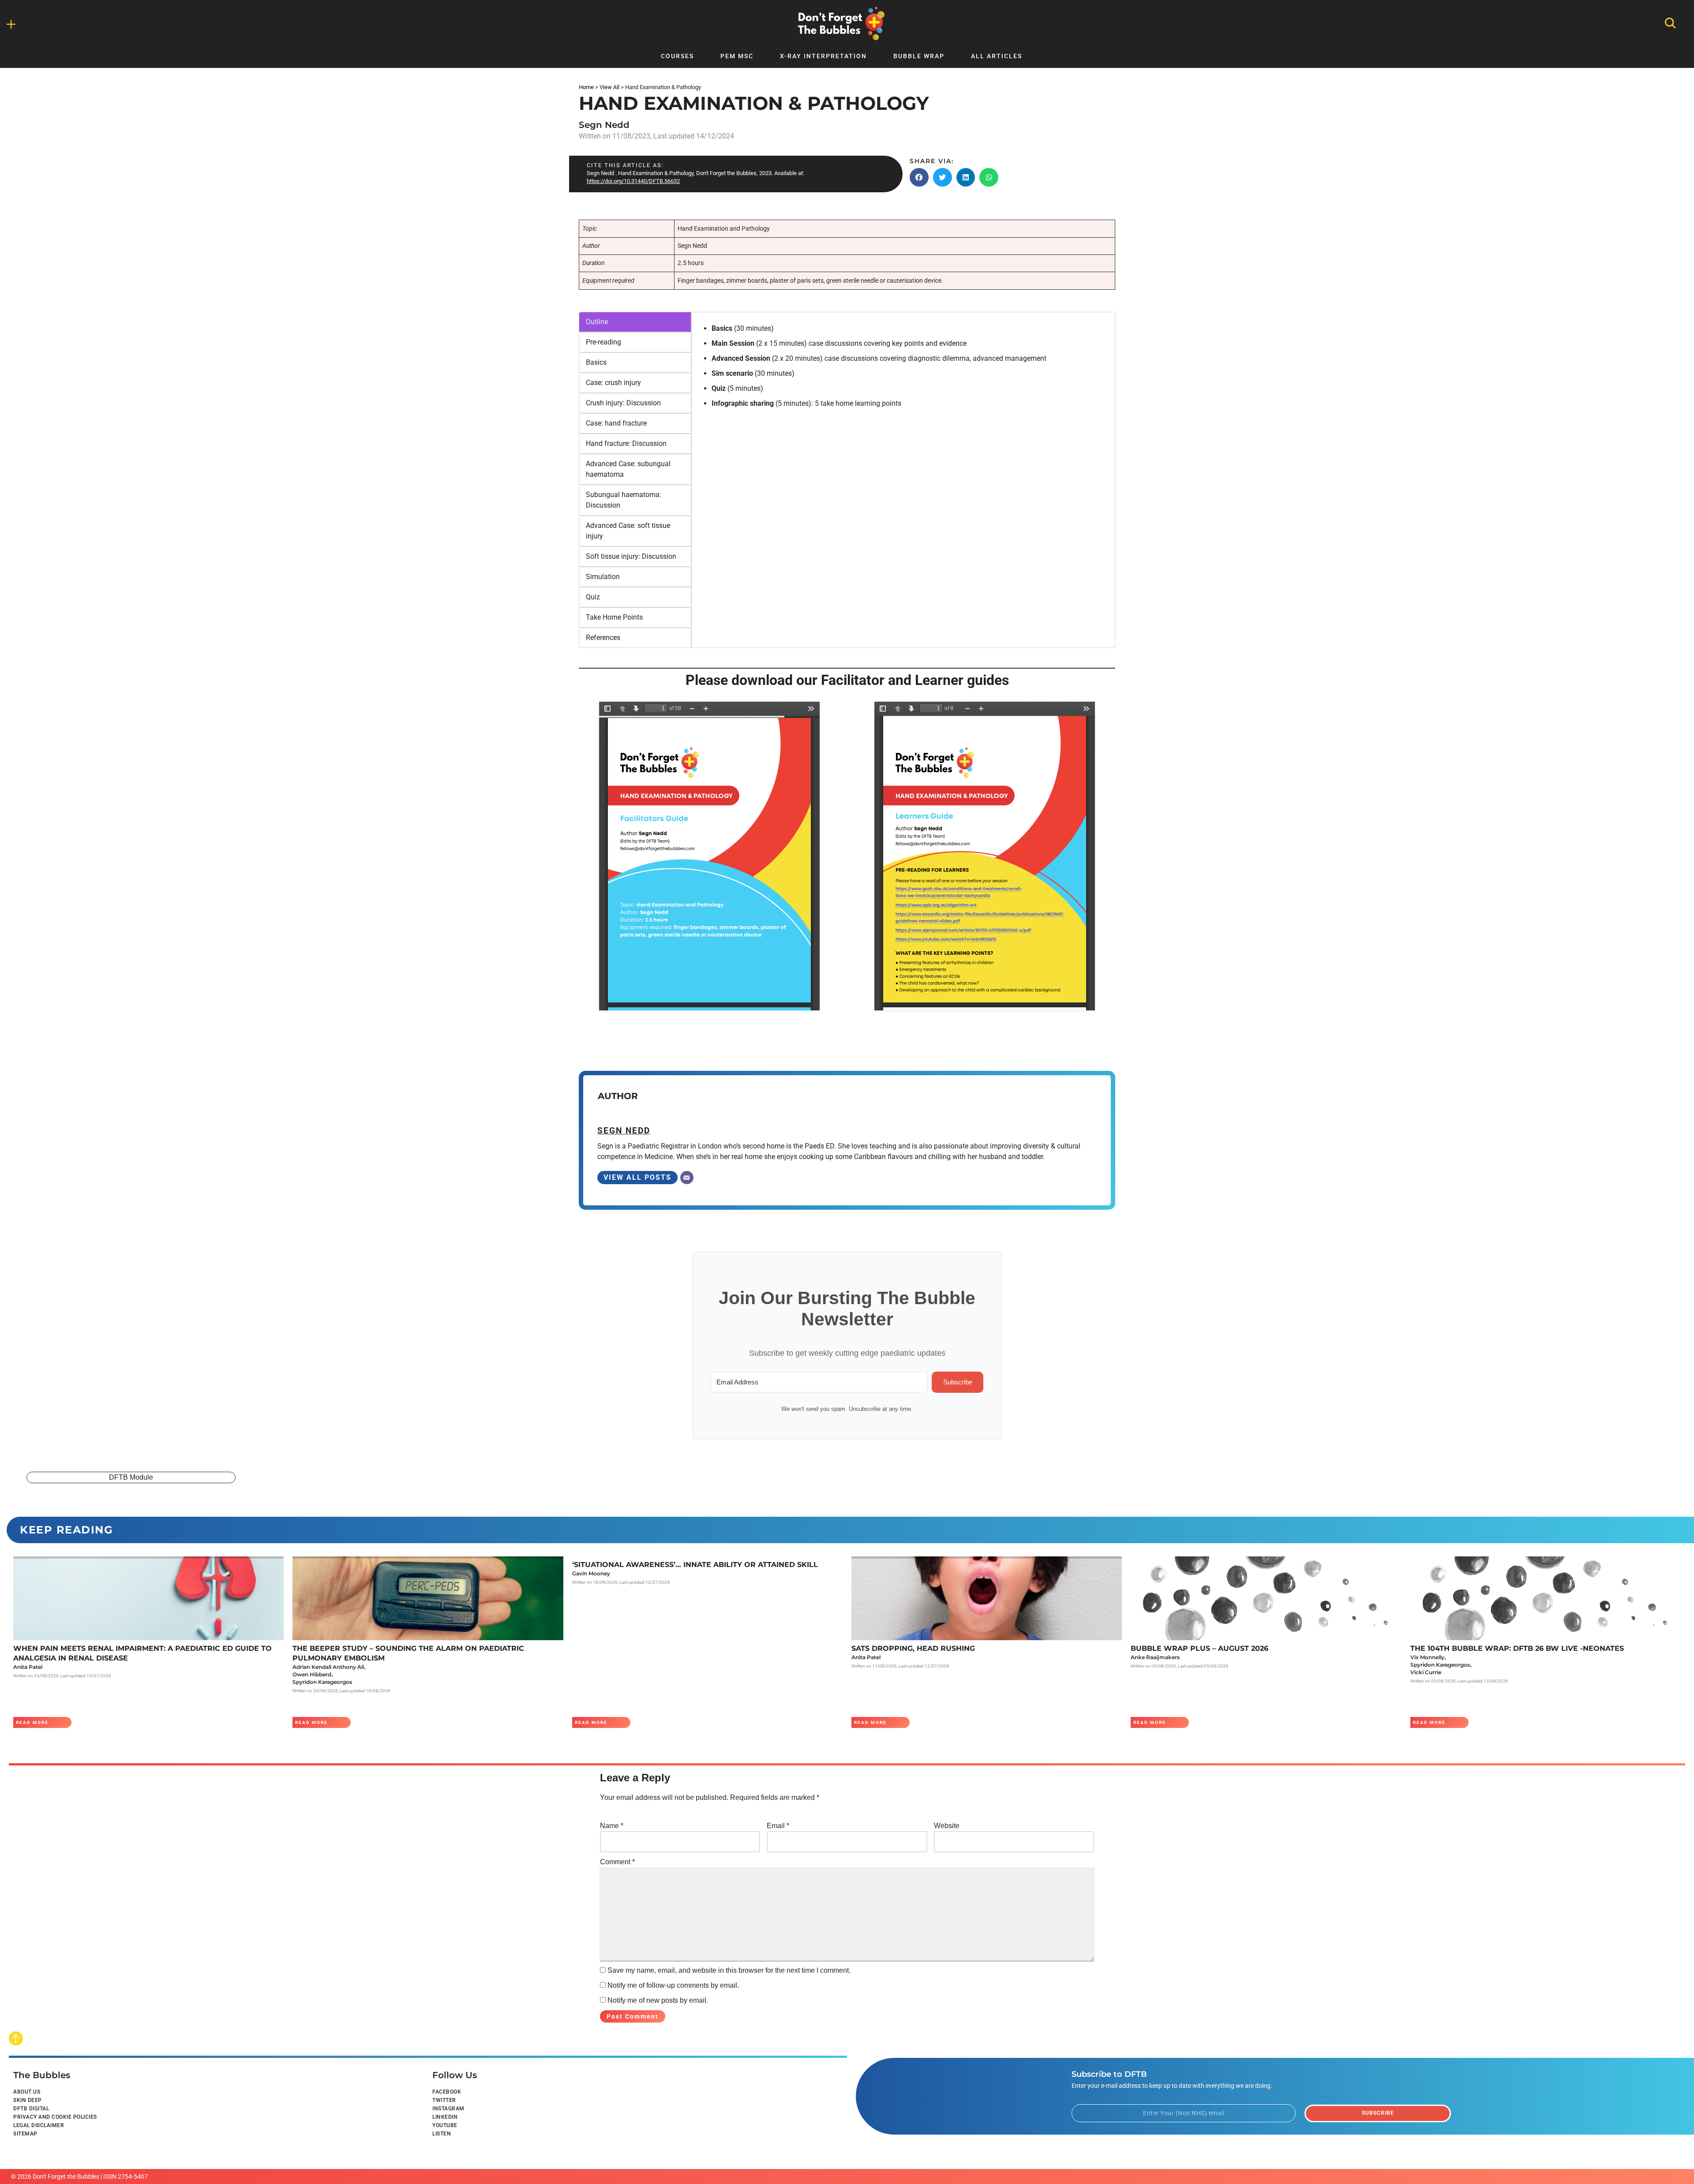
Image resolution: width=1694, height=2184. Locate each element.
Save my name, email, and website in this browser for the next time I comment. (729, 1970)
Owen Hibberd (312, 1674)
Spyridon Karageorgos (322, 1682)
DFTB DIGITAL (31, 2109)
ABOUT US (27, 2092)
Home (586, 87)
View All (609, 87)
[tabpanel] (903, 368)
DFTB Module (131, 1477)
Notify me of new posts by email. (658, 2000)
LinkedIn (445, 2117)
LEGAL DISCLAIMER (39, 2125)
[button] (919, 177)
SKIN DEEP (28, 2100)
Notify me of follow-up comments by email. (673, 1985)
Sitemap (25, 2134)
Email (778, 1826)
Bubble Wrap (919, 56)
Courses (677, 56)
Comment (617, 1862)
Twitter (444, 2100)
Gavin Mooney (591, 1573)
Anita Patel (28, 1667)
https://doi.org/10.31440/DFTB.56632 (633, 181)
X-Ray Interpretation (823, 56)
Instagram (448, 2109)
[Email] (687, 1178)
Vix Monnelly (1427, 1657)
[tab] (635, 322)
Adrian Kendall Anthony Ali (328, 1667)
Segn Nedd (604, 125)
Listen (442, 2134)
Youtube (445, 2125)
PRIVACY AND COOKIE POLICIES (55, 2117)
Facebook (447, 2092)
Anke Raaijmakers (1155, 1657)
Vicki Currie (1426, 1672)
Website (947, 1826)
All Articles (997, 56)
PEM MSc (737, 56)
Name (612, 1826)
